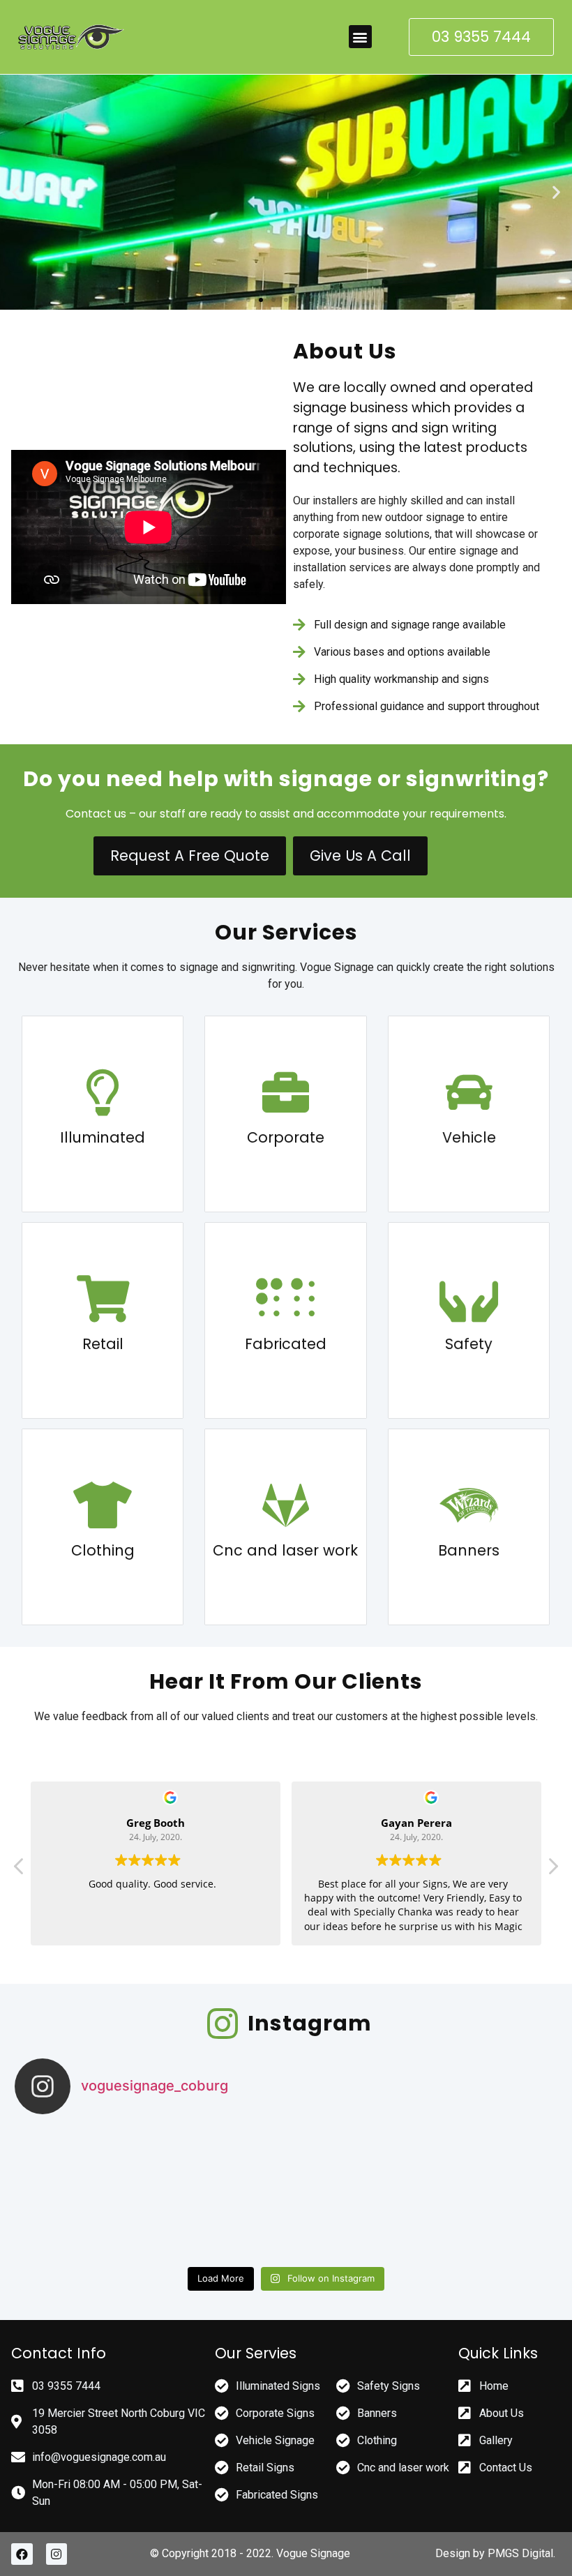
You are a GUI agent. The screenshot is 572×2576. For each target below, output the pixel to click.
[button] (360, 37)
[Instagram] (57, 2554)
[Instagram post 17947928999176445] (354, 2193)
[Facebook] (22, 2554)
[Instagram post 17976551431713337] (83, 2193)
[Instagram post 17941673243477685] (219, 2193)
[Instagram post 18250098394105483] (490, 2193)
